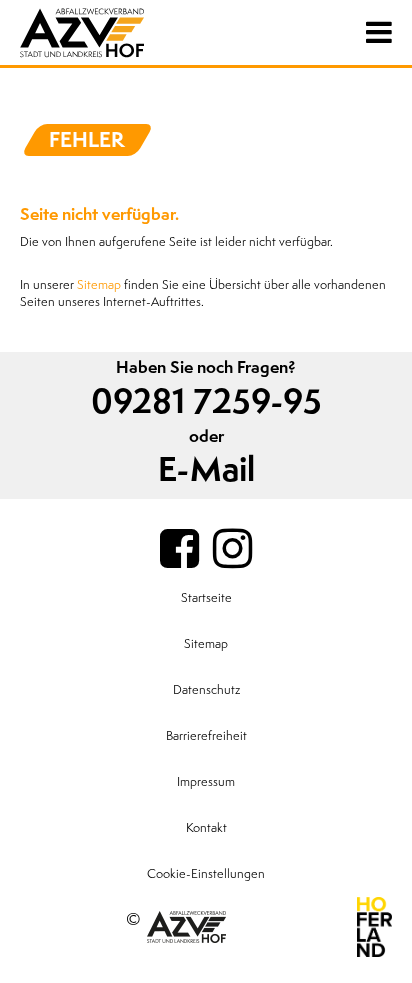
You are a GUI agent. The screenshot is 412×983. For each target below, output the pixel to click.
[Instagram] (232, 550)
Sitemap (99, 285)
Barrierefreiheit (206, 736)
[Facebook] (179, 550)
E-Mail (206, 470)
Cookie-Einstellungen (206, 874)
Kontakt (206, 828)
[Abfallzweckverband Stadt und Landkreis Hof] (120, 32)
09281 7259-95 (206, 402)
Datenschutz (206, 690)
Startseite (206, 598)
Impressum (206, 782)
